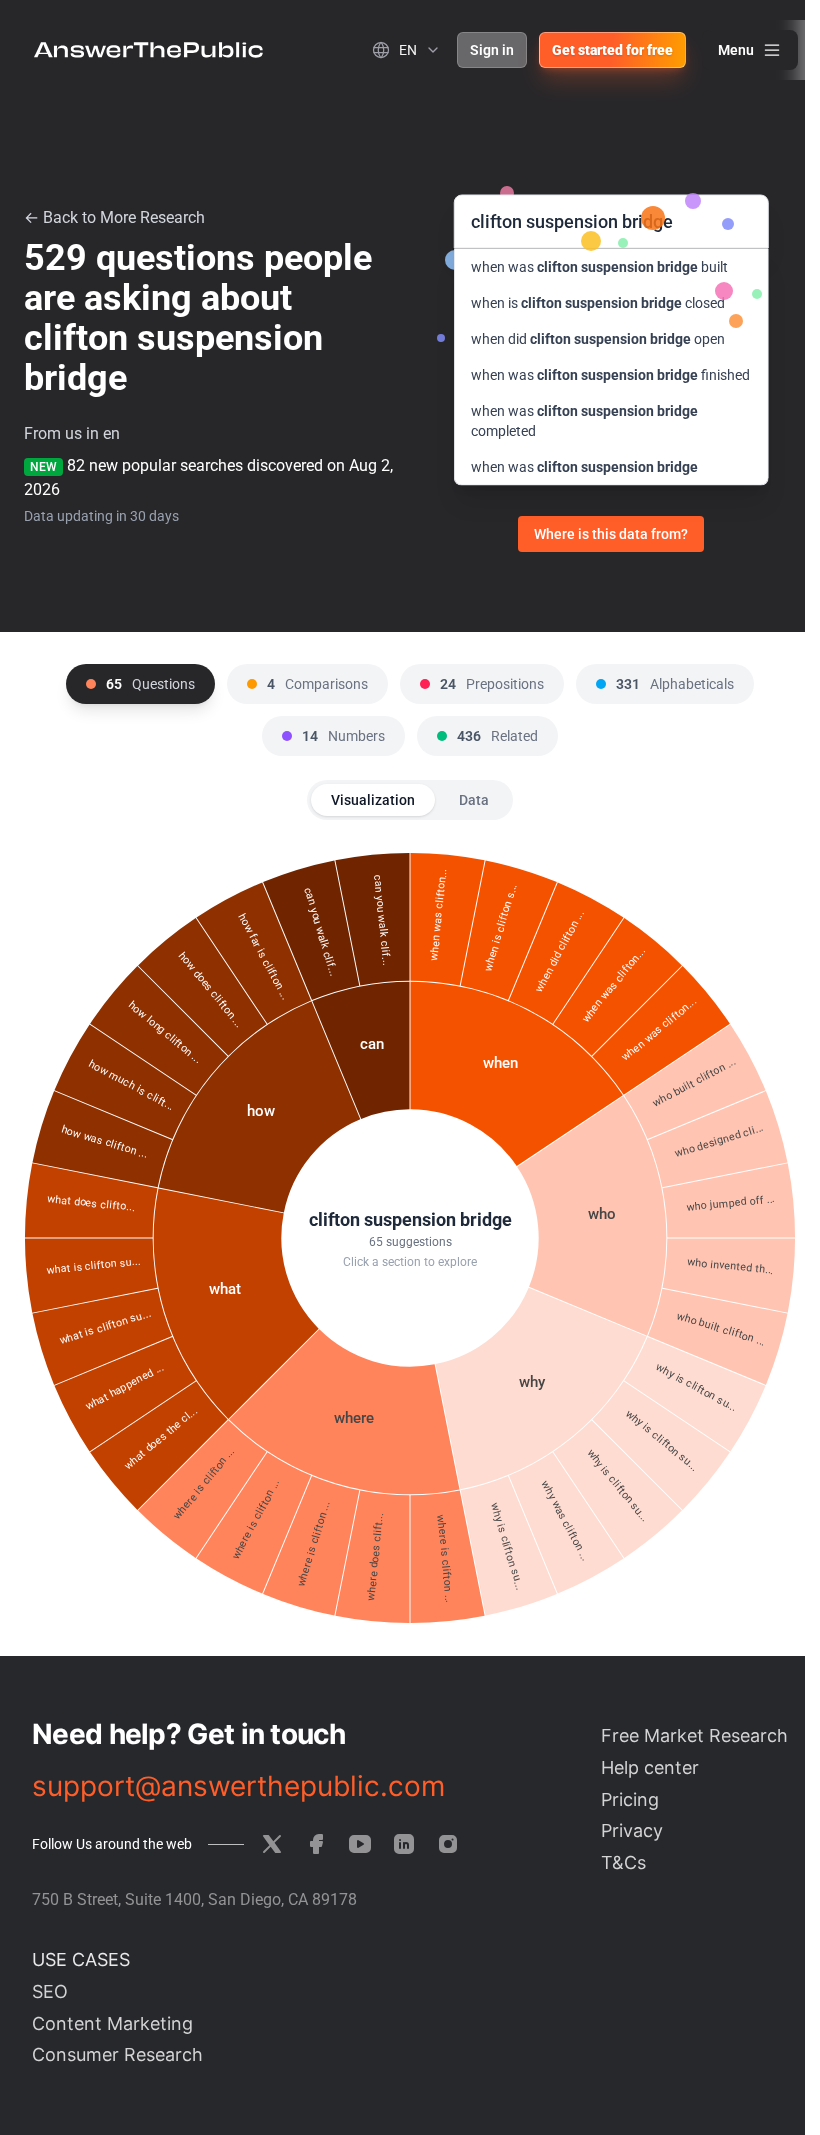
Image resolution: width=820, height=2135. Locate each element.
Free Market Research (694, 1735)
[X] (272, 1844)
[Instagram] (448, 1844)
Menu (736, 50)
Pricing (630, 1799)
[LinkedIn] (404, 1844)
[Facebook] (316, 1844)
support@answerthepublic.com (238, 1786)
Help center (650, 1767)
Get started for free (612, 50)
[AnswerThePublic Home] (148, 50)
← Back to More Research (114, 217)
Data (474, 800)
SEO (50, 1991)
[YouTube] (360, 1844)
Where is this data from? (611, 534)
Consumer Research (117, 2054)
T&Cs (623, 1862)
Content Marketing (112, 2023)
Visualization (373, 800)
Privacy (632, 1830)
